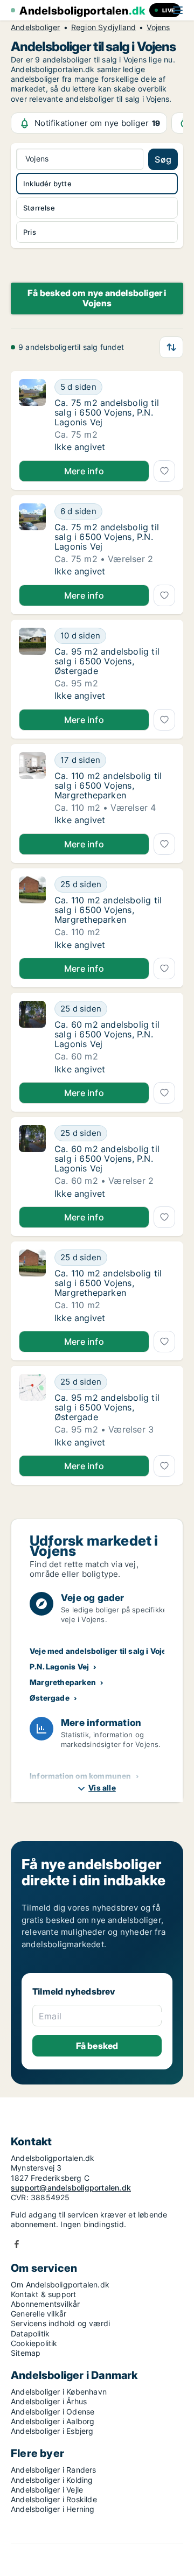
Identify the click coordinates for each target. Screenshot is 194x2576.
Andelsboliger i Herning (53, 2509)
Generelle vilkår (39, 2314)
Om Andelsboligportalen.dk (60, 2284)
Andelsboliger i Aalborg (53, 2421)
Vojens (158, 27)
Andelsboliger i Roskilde (54, 2499)
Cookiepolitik (34, 2343)
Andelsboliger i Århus (49, 2401)
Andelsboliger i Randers (54, 2470)
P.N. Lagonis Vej (59, 1666)
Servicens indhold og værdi (60, 2323)
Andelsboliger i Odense (53, 2412)
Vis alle (102, 1788)
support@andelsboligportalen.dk (71, 2188)
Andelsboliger (36, 27)
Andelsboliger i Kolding (52, 2480)
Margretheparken (63, 1682)
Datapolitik (30, 2333)
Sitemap (26, 2353)
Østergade (50, 1698)
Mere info (84, 471)
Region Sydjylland (103, 27)
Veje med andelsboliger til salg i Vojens (103, 1651)
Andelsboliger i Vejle (47, 2490)
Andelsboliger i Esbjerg (52, 2431)
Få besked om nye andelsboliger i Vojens (97, 298)
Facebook (17, 2244)
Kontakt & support (43, 2294)
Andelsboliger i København (59, 2392)
